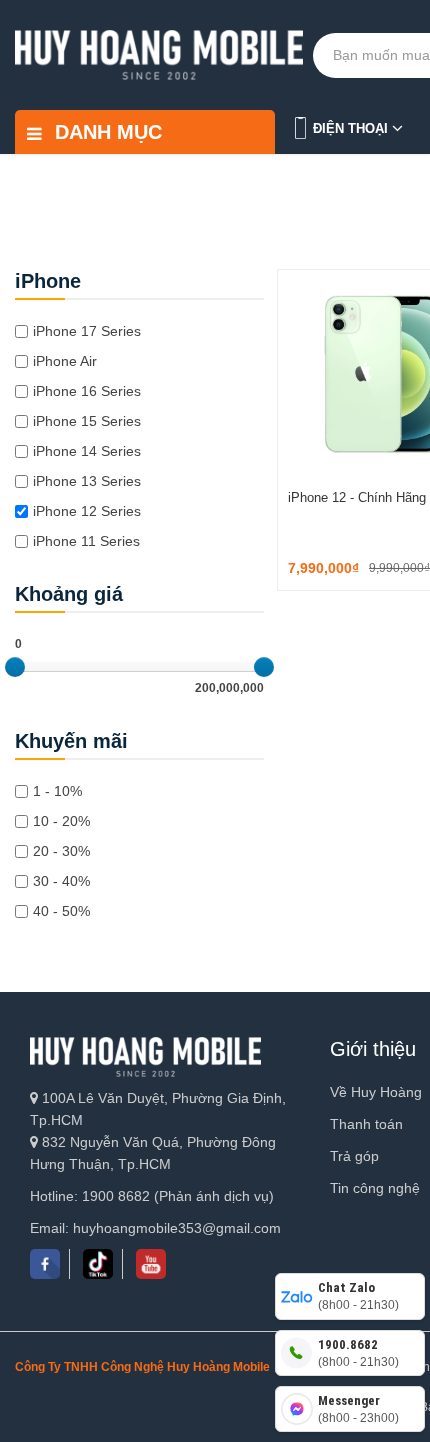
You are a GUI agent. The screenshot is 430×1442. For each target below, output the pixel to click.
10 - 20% (61, 821)
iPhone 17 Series (87, 331)
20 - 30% (61, 851)
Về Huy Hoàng (376, 1092)
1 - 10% (57, 791)
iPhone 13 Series (87, 481)
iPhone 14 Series (87, 451)
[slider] (15, 667)
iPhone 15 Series (87, 421)
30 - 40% (61, 881)
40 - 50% (61, 911)
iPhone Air (65, 361)
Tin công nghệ (375, 1188)
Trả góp (354, 1156)
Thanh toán (366, 1124)
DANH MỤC (105, 132)
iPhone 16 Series (87, 391)
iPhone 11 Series (86, 541)
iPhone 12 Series (87, 511)
